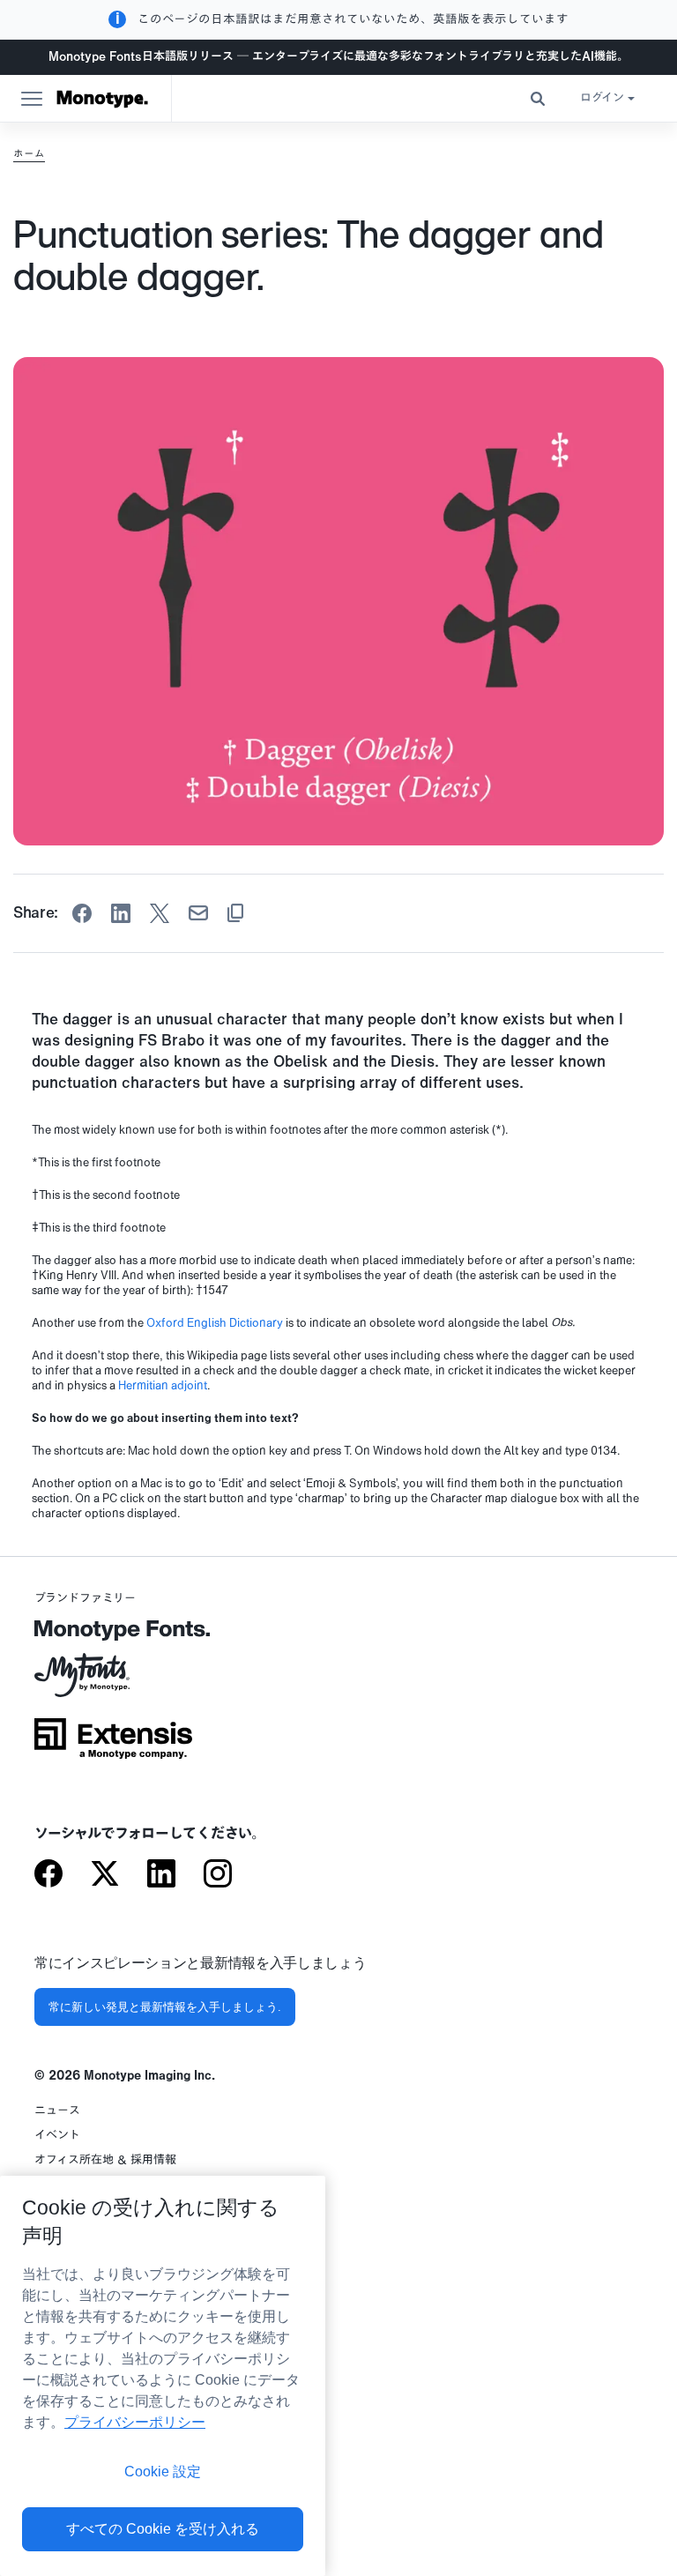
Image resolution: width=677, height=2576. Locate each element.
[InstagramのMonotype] (218, 1875)
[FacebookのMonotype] (48, 1875)
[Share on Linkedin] (121, 913)
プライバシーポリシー (135, 2422)
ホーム (29, 153)
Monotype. (102, 99)
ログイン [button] (602, 98)
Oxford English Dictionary (215, 1323)
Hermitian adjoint (163, 1385)
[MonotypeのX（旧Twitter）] (105, 1875)
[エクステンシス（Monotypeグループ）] (113, 1745)
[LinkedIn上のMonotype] (161, 1875)
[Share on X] (160, 913)
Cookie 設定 (163, 2472)
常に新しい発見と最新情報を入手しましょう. (165, 2007)
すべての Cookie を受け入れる (163, 2529)
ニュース (57, 2111)
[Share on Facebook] (82, 913)
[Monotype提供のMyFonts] (113, 1681)
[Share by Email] (198, 913)
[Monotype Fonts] (113, 1637)
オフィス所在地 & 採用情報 (105, 2160)
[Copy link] (235, 913)
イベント (57, 2136)
